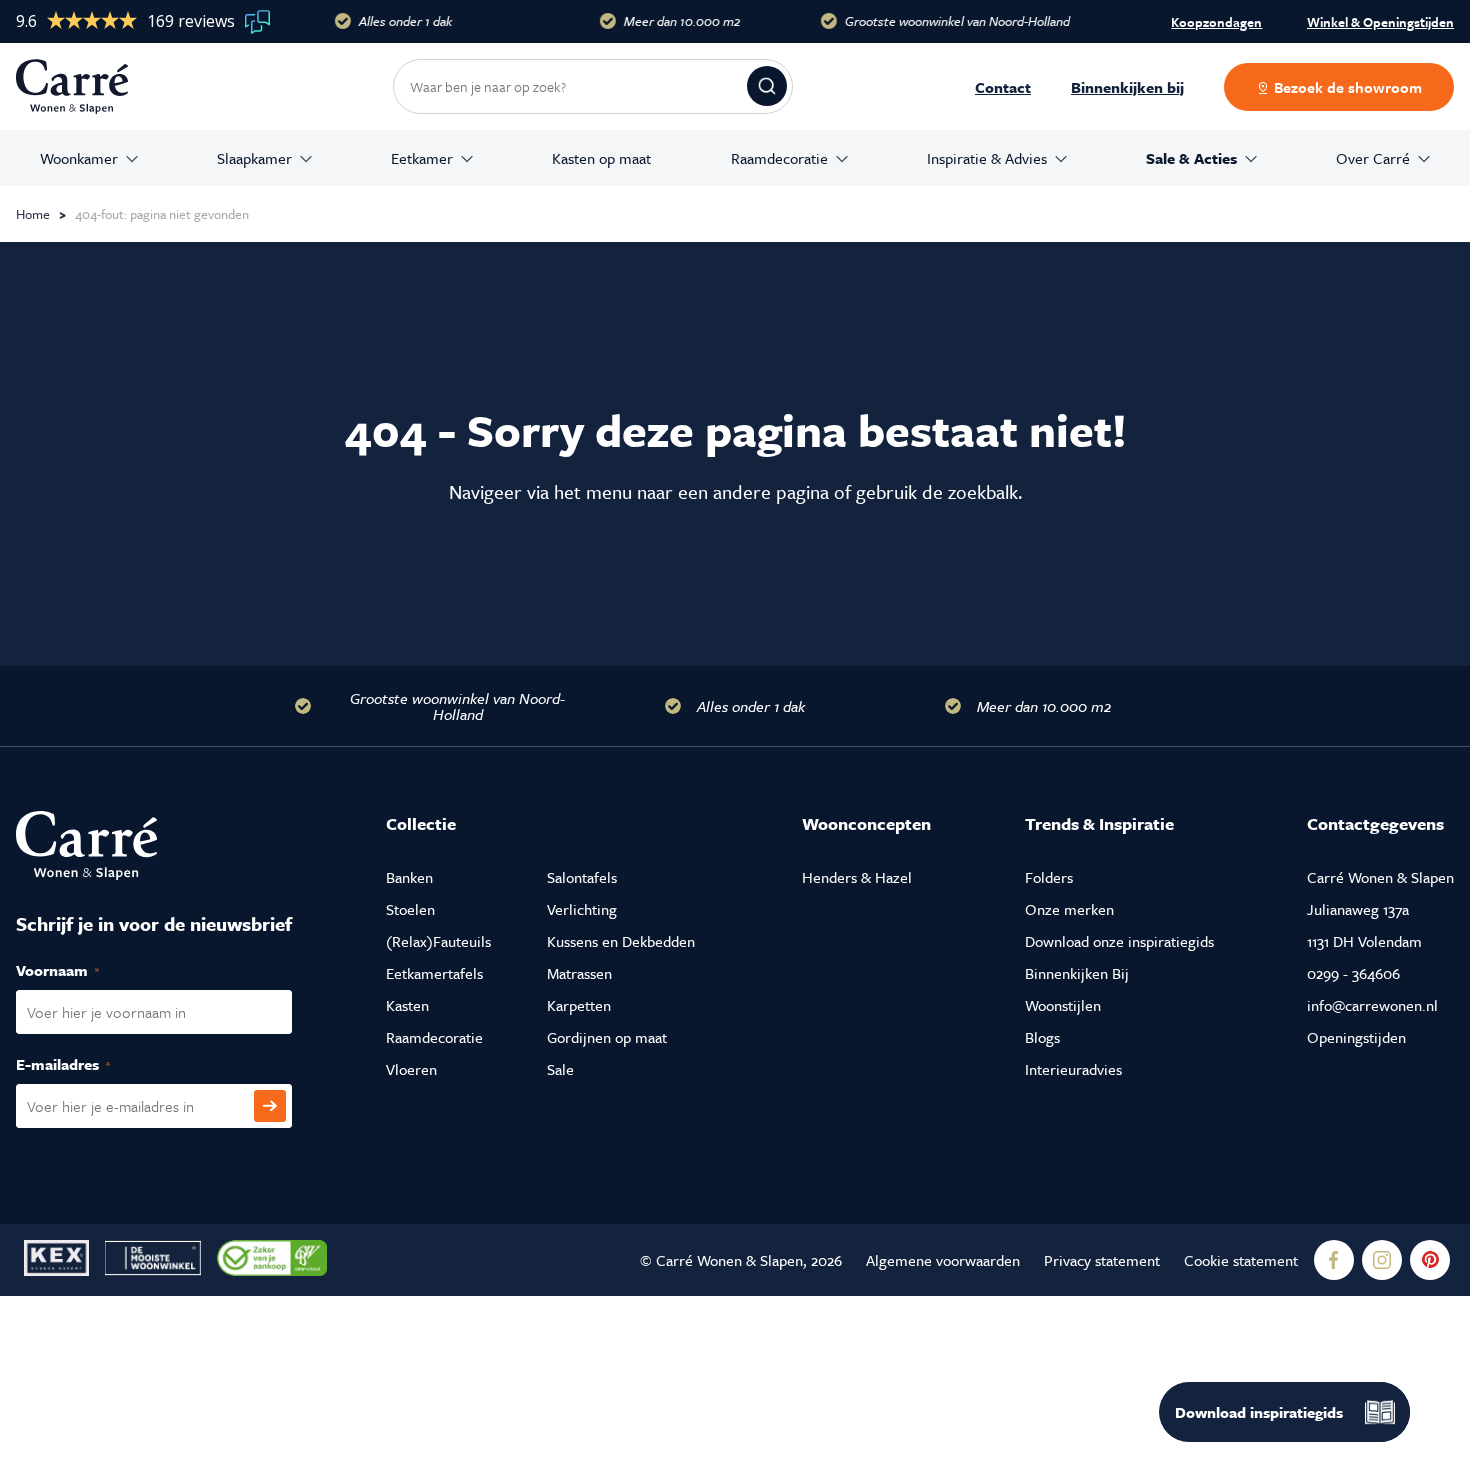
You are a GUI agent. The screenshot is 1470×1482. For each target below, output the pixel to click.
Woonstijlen (1063, 1005)
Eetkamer (422, 158)
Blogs (1042, 1037)
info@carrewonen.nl (1372, 1005)
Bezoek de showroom (1346, 87)
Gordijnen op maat (607, 1037)
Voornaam (79, 970)
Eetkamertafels (434, 973)
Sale (560, 1069)
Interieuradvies (1073, 1069)
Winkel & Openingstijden (1380, 23)
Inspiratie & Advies (987, 158)
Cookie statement (1241, 1260)
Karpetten (579, 1005)
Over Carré (1373, 158)
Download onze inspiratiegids (1119, 941)
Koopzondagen (1216, 22)
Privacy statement (1102, 1260)
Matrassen (579, 973)
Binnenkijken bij (1127, 87)
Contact (1003, 87)
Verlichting (582, 909)
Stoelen (410, 909)
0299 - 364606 (1353, 973)
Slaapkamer (254, 158)
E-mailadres (84, 1064)
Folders (1049, 877)
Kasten (407, 1005)
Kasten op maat (601, 158)
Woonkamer (79, 158)
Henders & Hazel (857, 877)
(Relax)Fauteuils (438, 941)
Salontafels (582, 877)
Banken (409, 877)
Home (33, 214)
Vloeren (411, 1069)
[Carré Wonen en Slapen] (87, 86)
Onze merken (1069, 909)
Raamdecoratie (779, 158)
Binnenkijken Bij (1077, 973)
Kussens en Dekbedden (621, 941)
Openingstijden (1356, 1037)
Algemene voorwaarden (943, 1260)
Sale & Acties (1191, 158)
